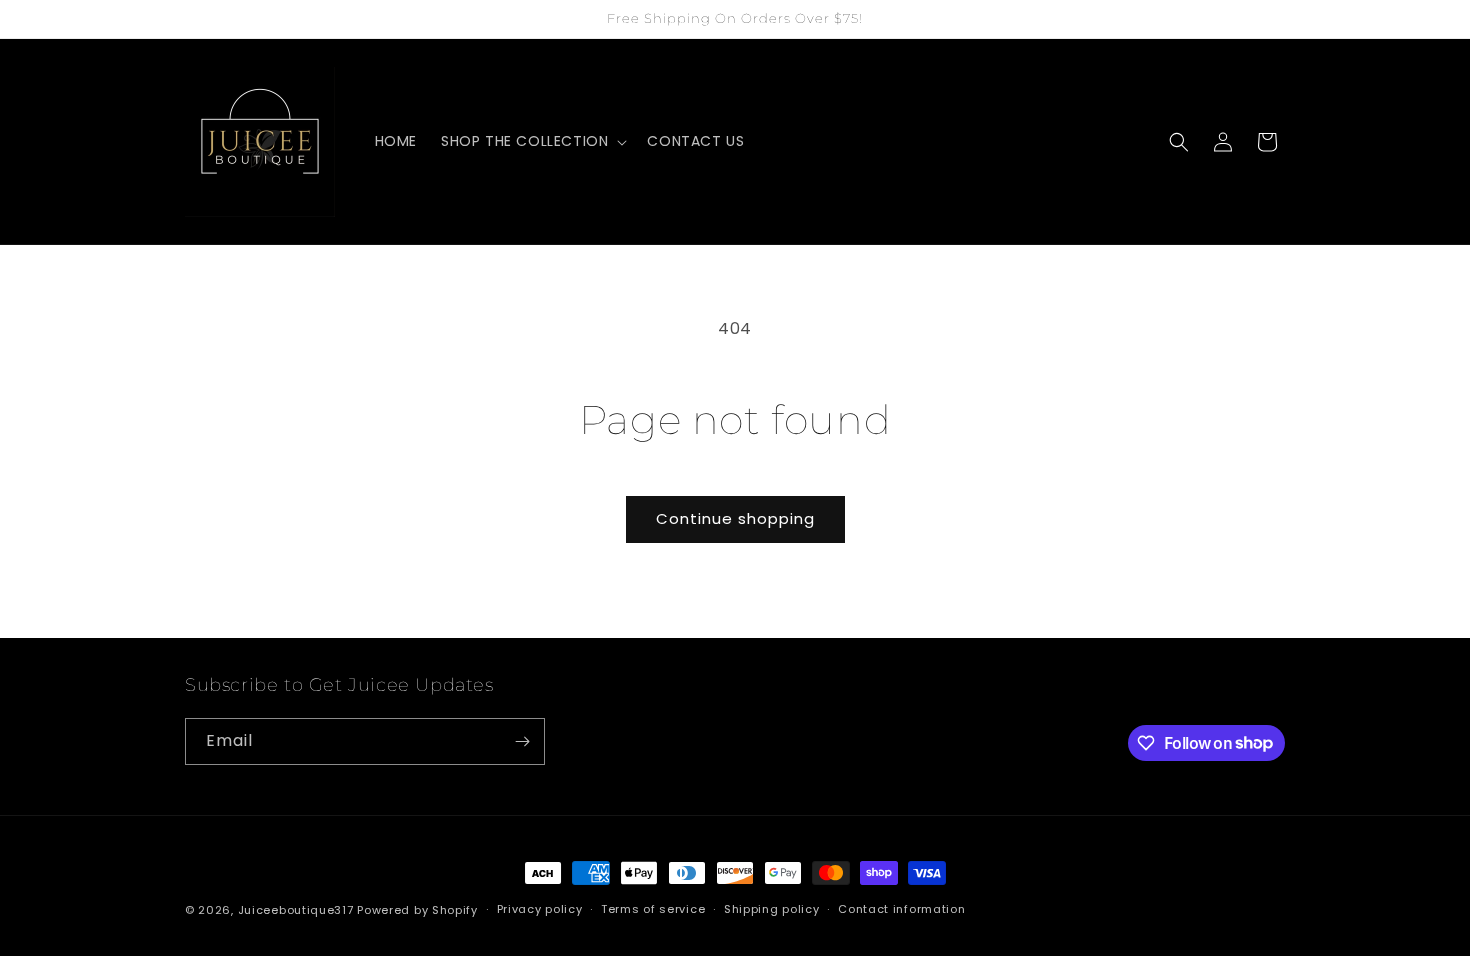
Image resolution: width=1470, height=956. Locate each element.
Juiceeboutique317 (296, 910)
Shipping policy (772, 909)
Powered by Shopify (417, 910)
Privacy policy (540, 909)
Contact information (901, 909)
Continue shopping (735, 518)
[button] (532, 141)
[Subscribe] (522, 741)
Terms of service (653, 909)
